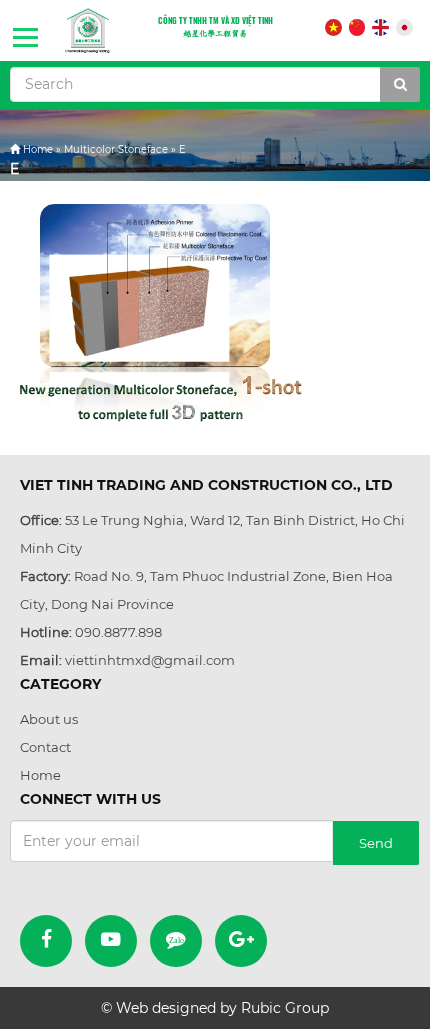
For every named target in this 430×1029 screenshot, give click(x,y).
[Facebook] (46, 941)
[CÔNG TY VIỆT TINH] (88, 30)
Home (38, 149)
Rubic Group (285, 1008)
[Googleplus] (241, 941)
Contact (45, 747)
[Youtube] (111, 941)
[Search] (400, 84)
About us (49, 719)
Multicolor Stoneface (116, 149)
